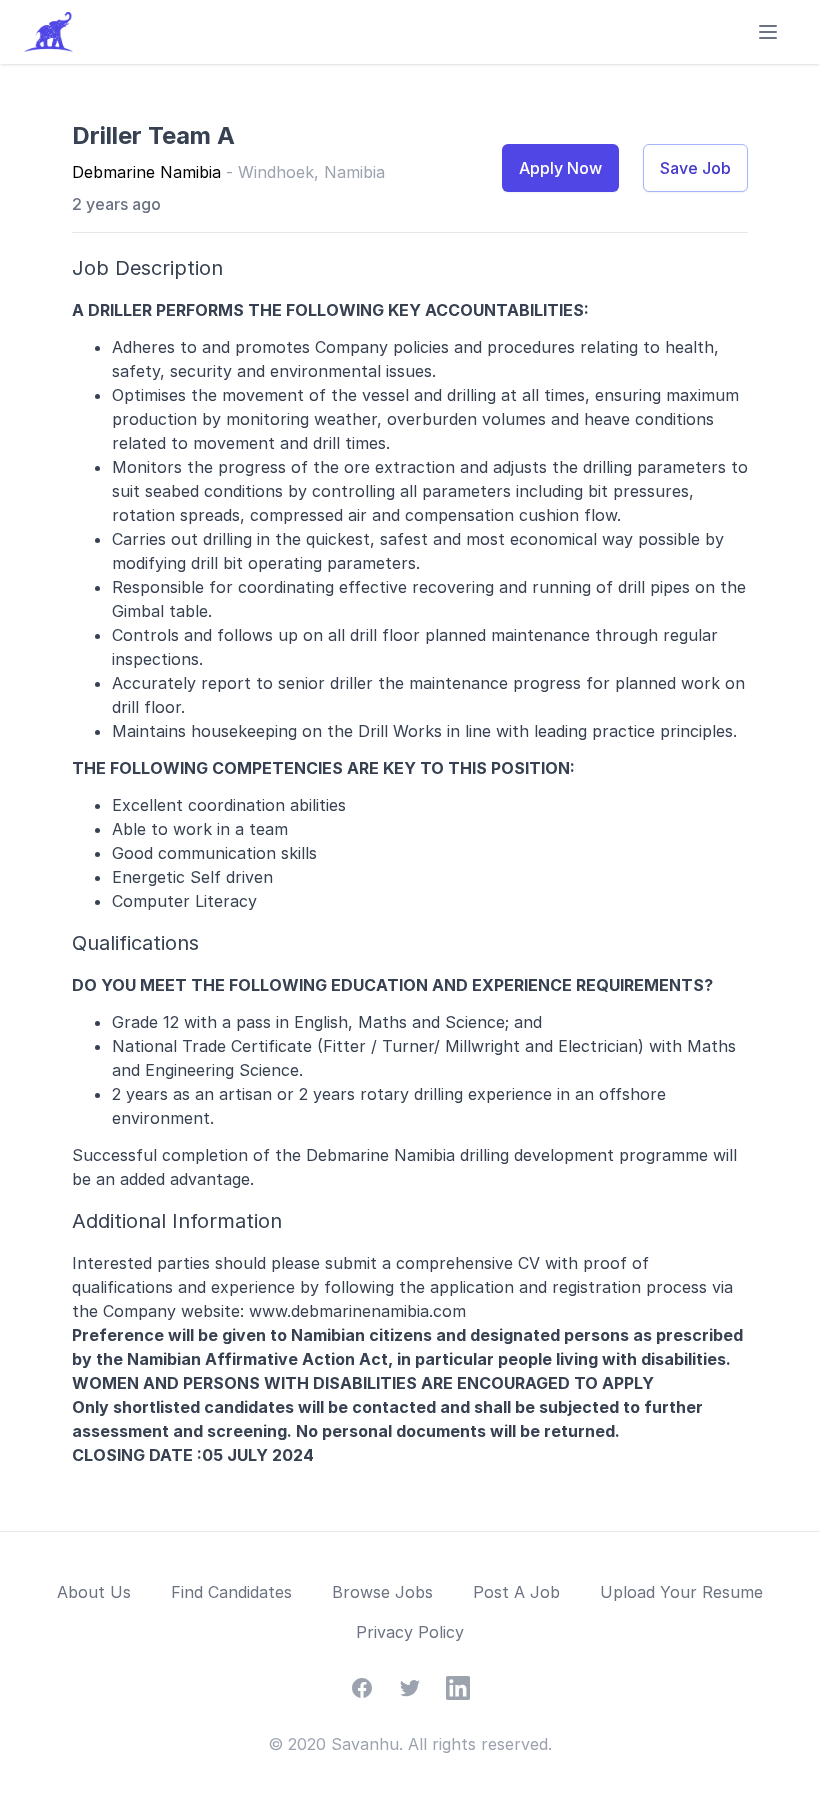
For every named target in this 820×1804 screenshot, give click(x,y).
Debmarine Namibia (146, 172)
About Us (94, 1592)
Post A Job (516, 1592)
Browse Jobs (382, 1592)
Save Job (695, 168)
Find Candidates (231, 1592)
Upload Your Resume (681, 1592)
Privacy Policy (410, 1632)
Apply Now (560, 168)
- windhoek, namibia (305, 172)
